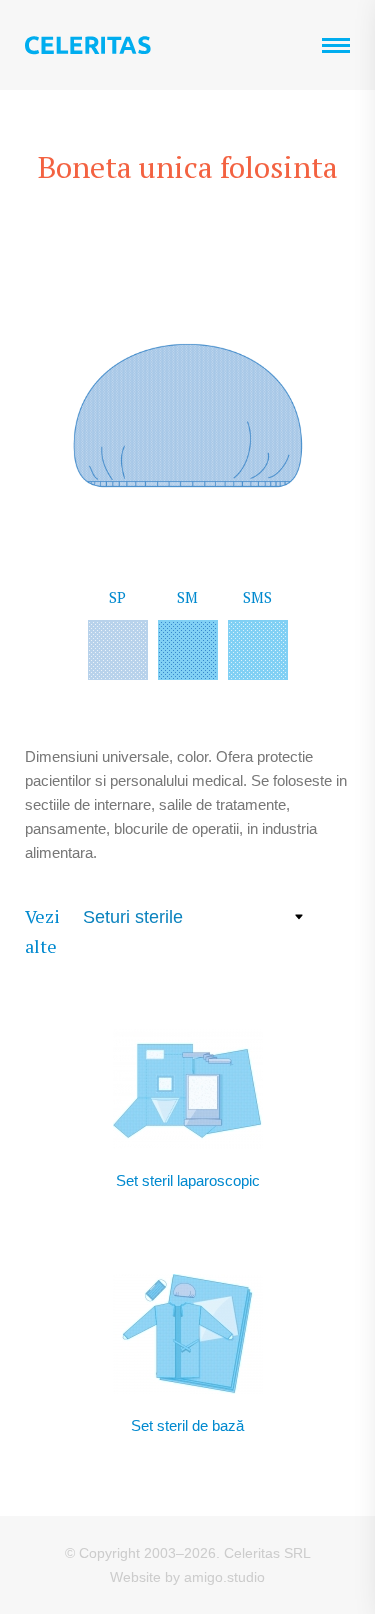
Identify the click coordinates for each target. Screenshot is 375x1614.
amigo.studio (224, 1577)
